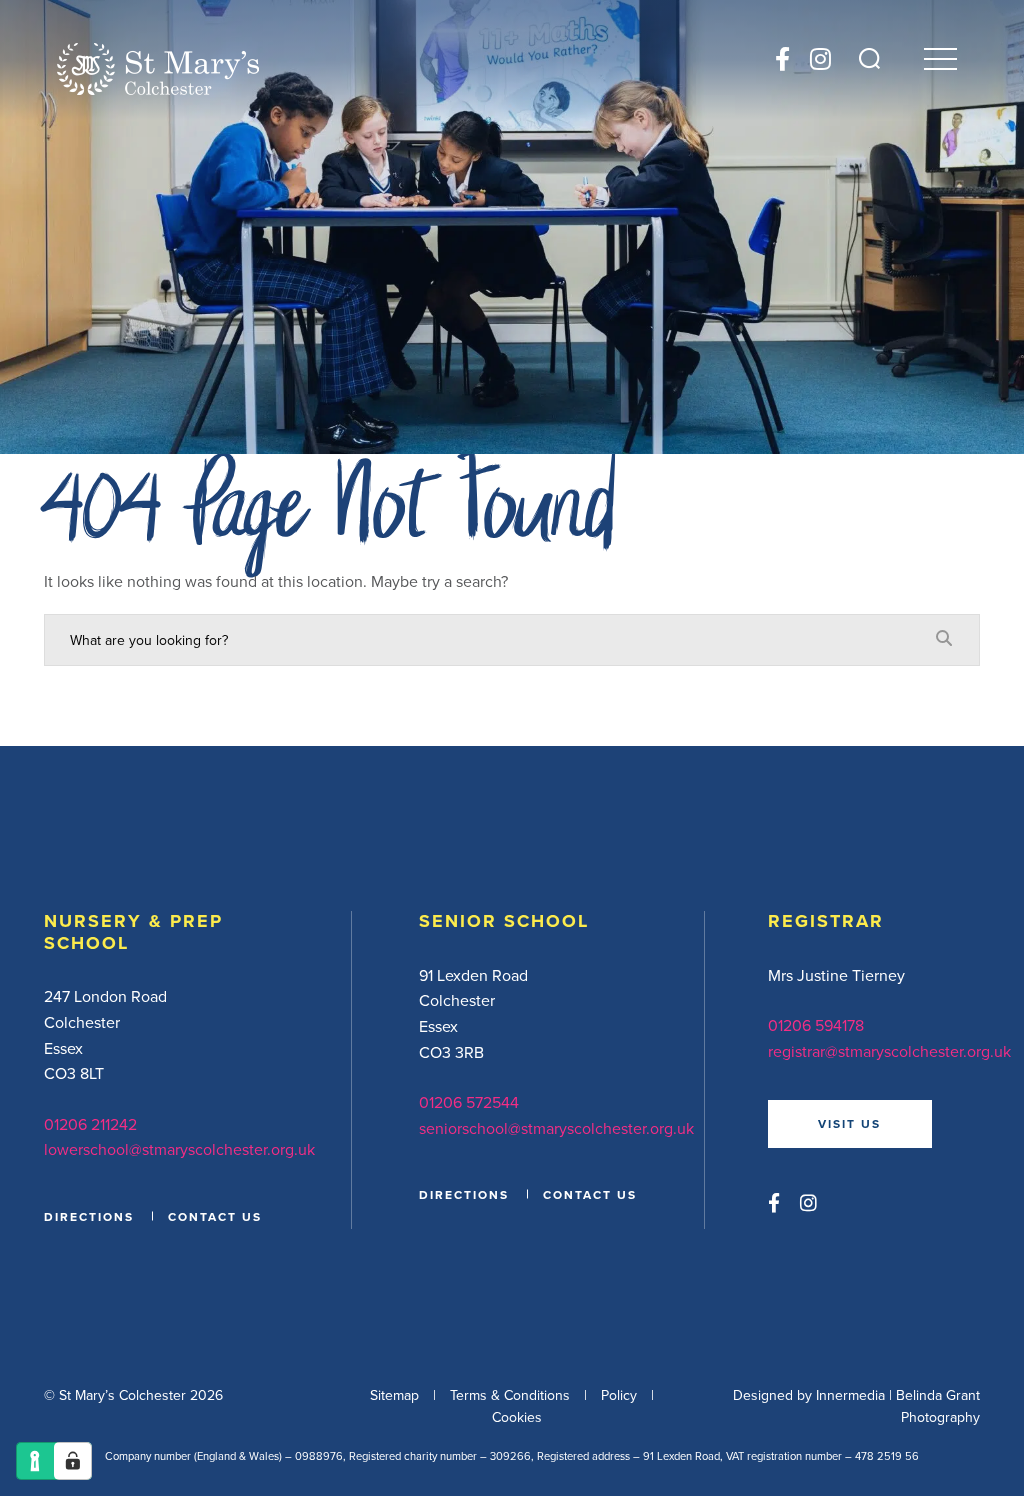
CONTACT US (215, 1216)
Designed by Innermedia (809, 1395)
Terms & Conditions (510, 1395)
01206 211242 (90, 1124)
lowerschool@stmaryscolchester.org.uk (179, 1149)
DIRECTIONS (89, 1216)
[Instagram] (820, 59)
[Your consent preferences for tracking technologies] (73, 1461)
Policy (619, 1395)
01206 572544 (469, 1102)
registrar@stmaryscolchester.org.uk (889, 1051)
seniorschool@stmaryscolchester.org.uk (556, 1128)
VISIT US (849, 1123)
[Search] (869, 58)
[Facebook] (782, 59)
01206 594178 (816, 1025)
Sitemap (394, 1395)
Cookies (517, 1417)
